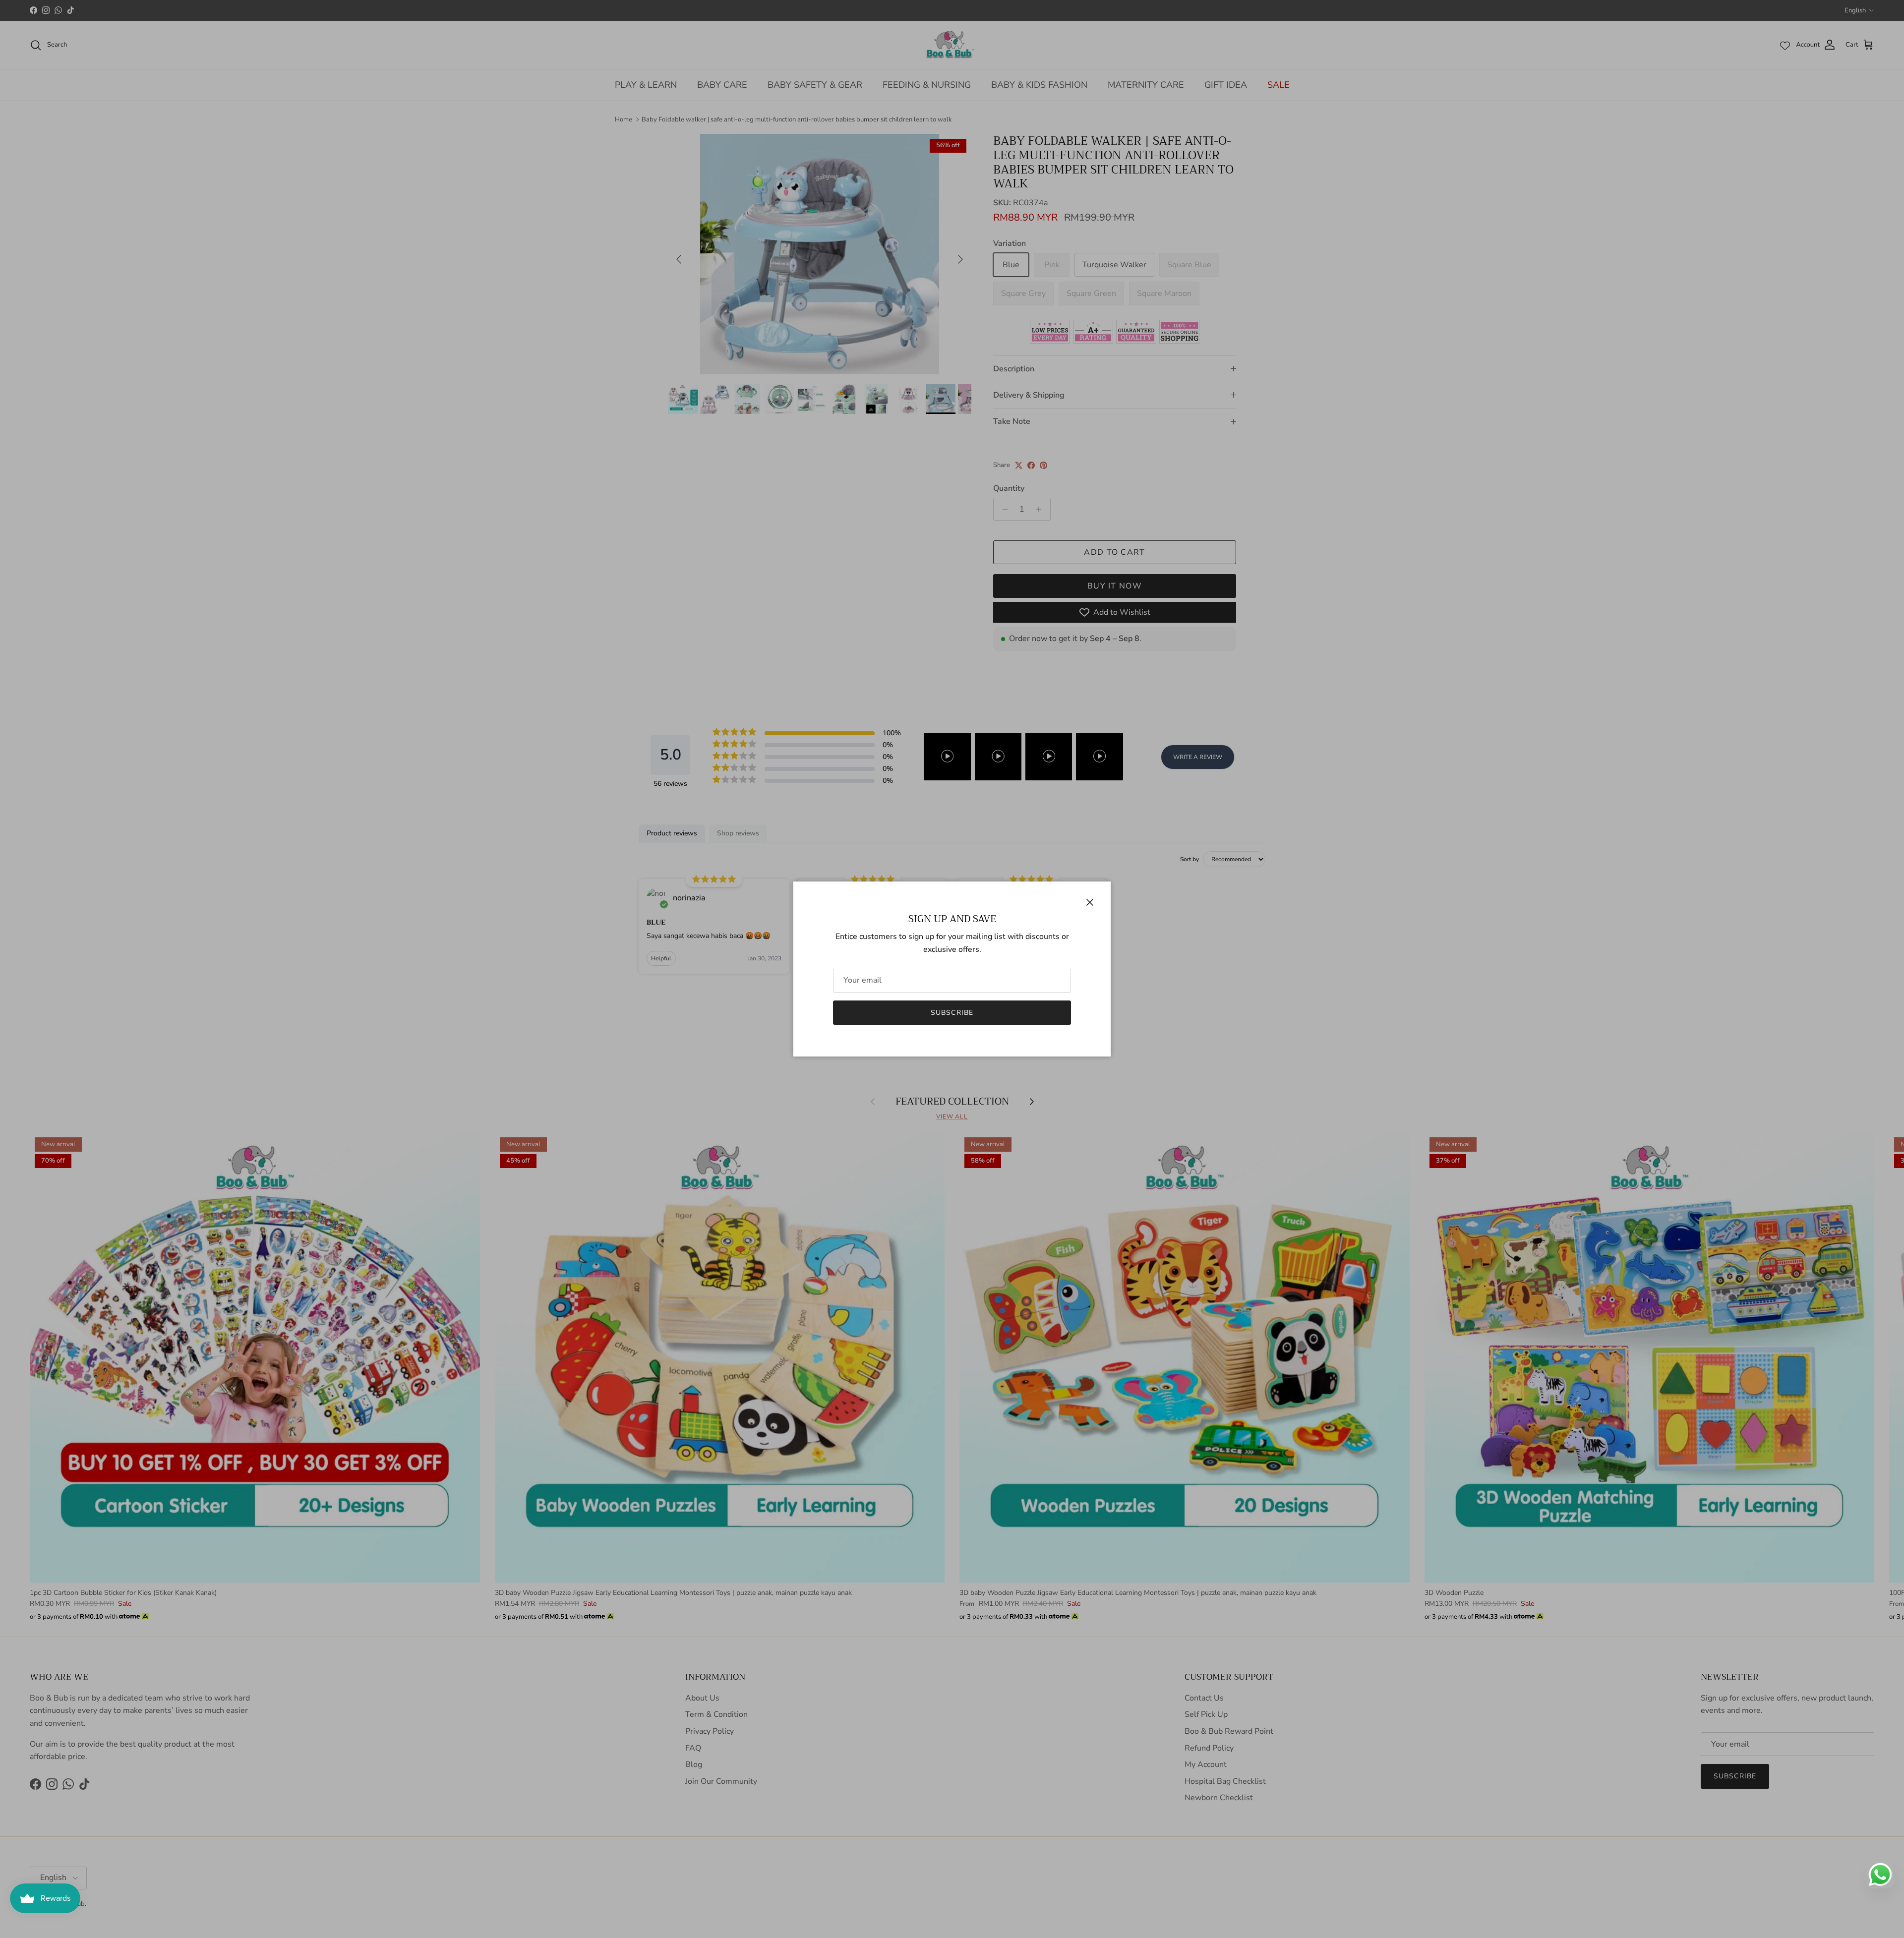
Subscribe (952, 1013)
